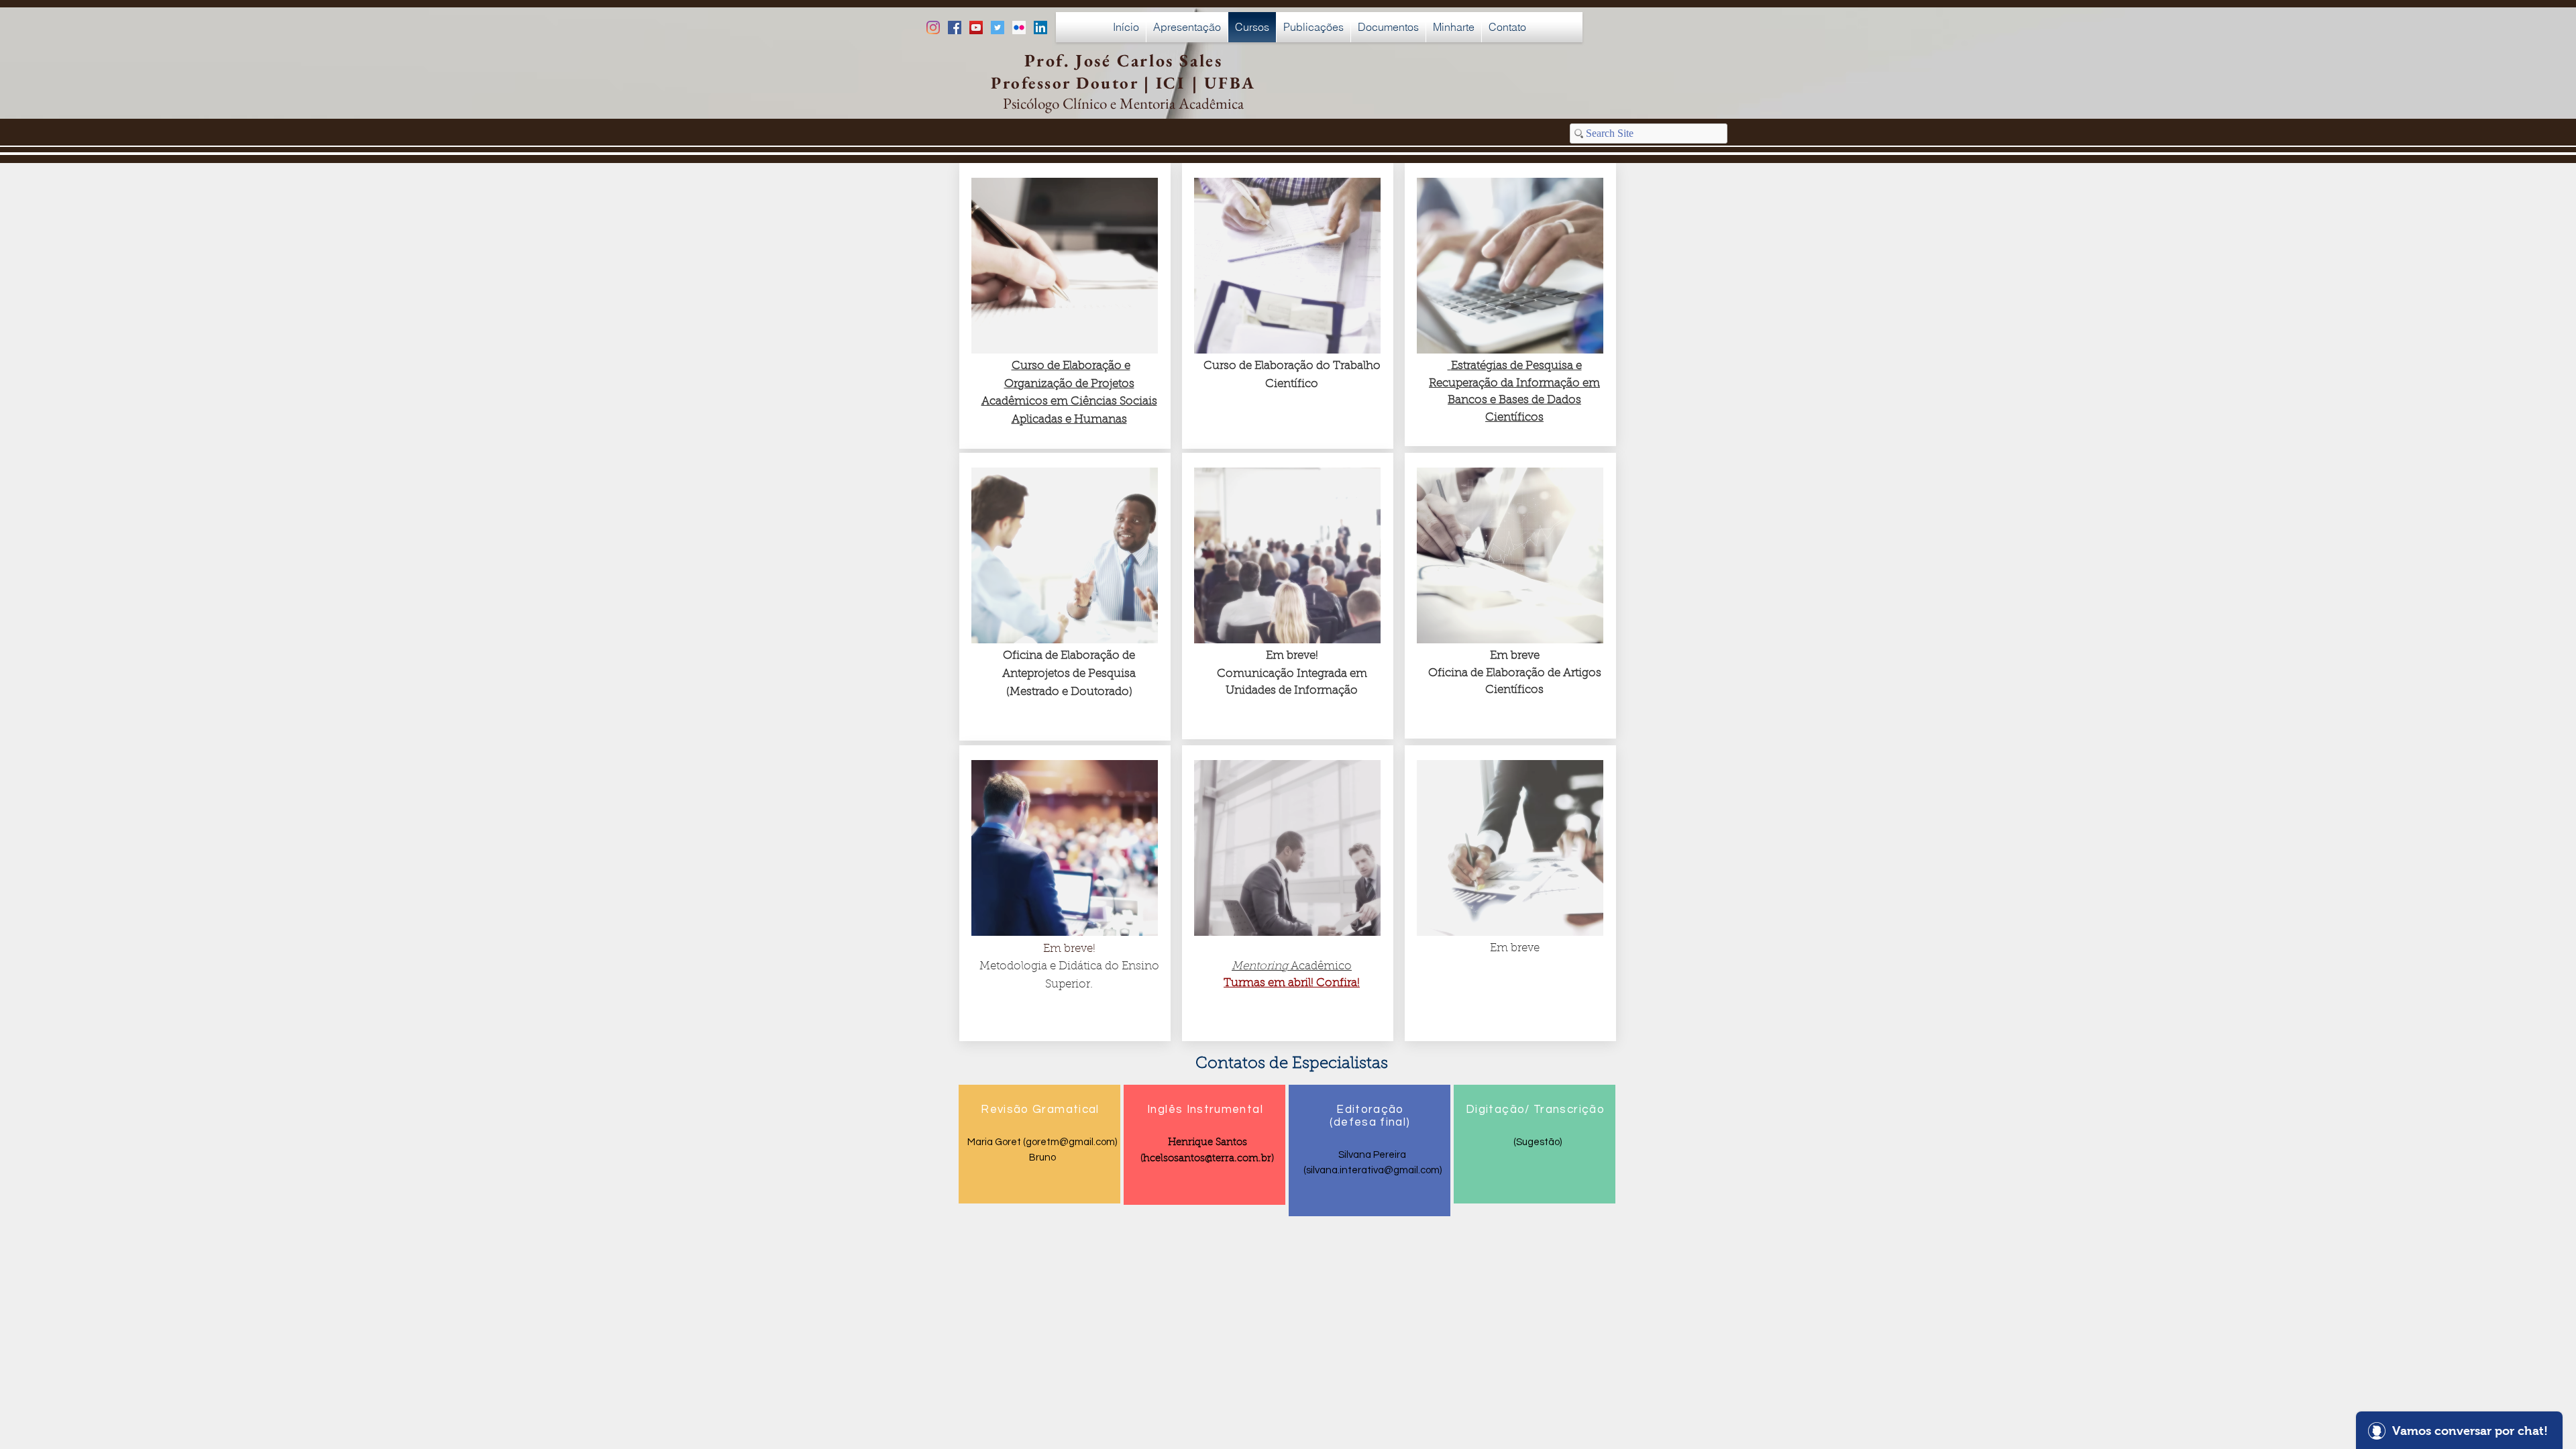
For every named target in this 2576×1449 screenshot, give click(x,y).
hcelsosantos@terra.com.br (1207, 1159)
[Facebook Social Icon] (955, 28)
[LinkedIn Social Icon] (1040, 28)
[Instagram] (933, 28)
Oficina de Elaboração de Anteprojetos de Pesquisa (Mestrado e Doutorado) (1069, 674)
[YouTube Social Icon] (976, 28)
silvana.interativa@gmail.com (1373, 1170)
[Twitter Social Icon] (998, 28)
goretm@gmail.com (1070, 1142)
